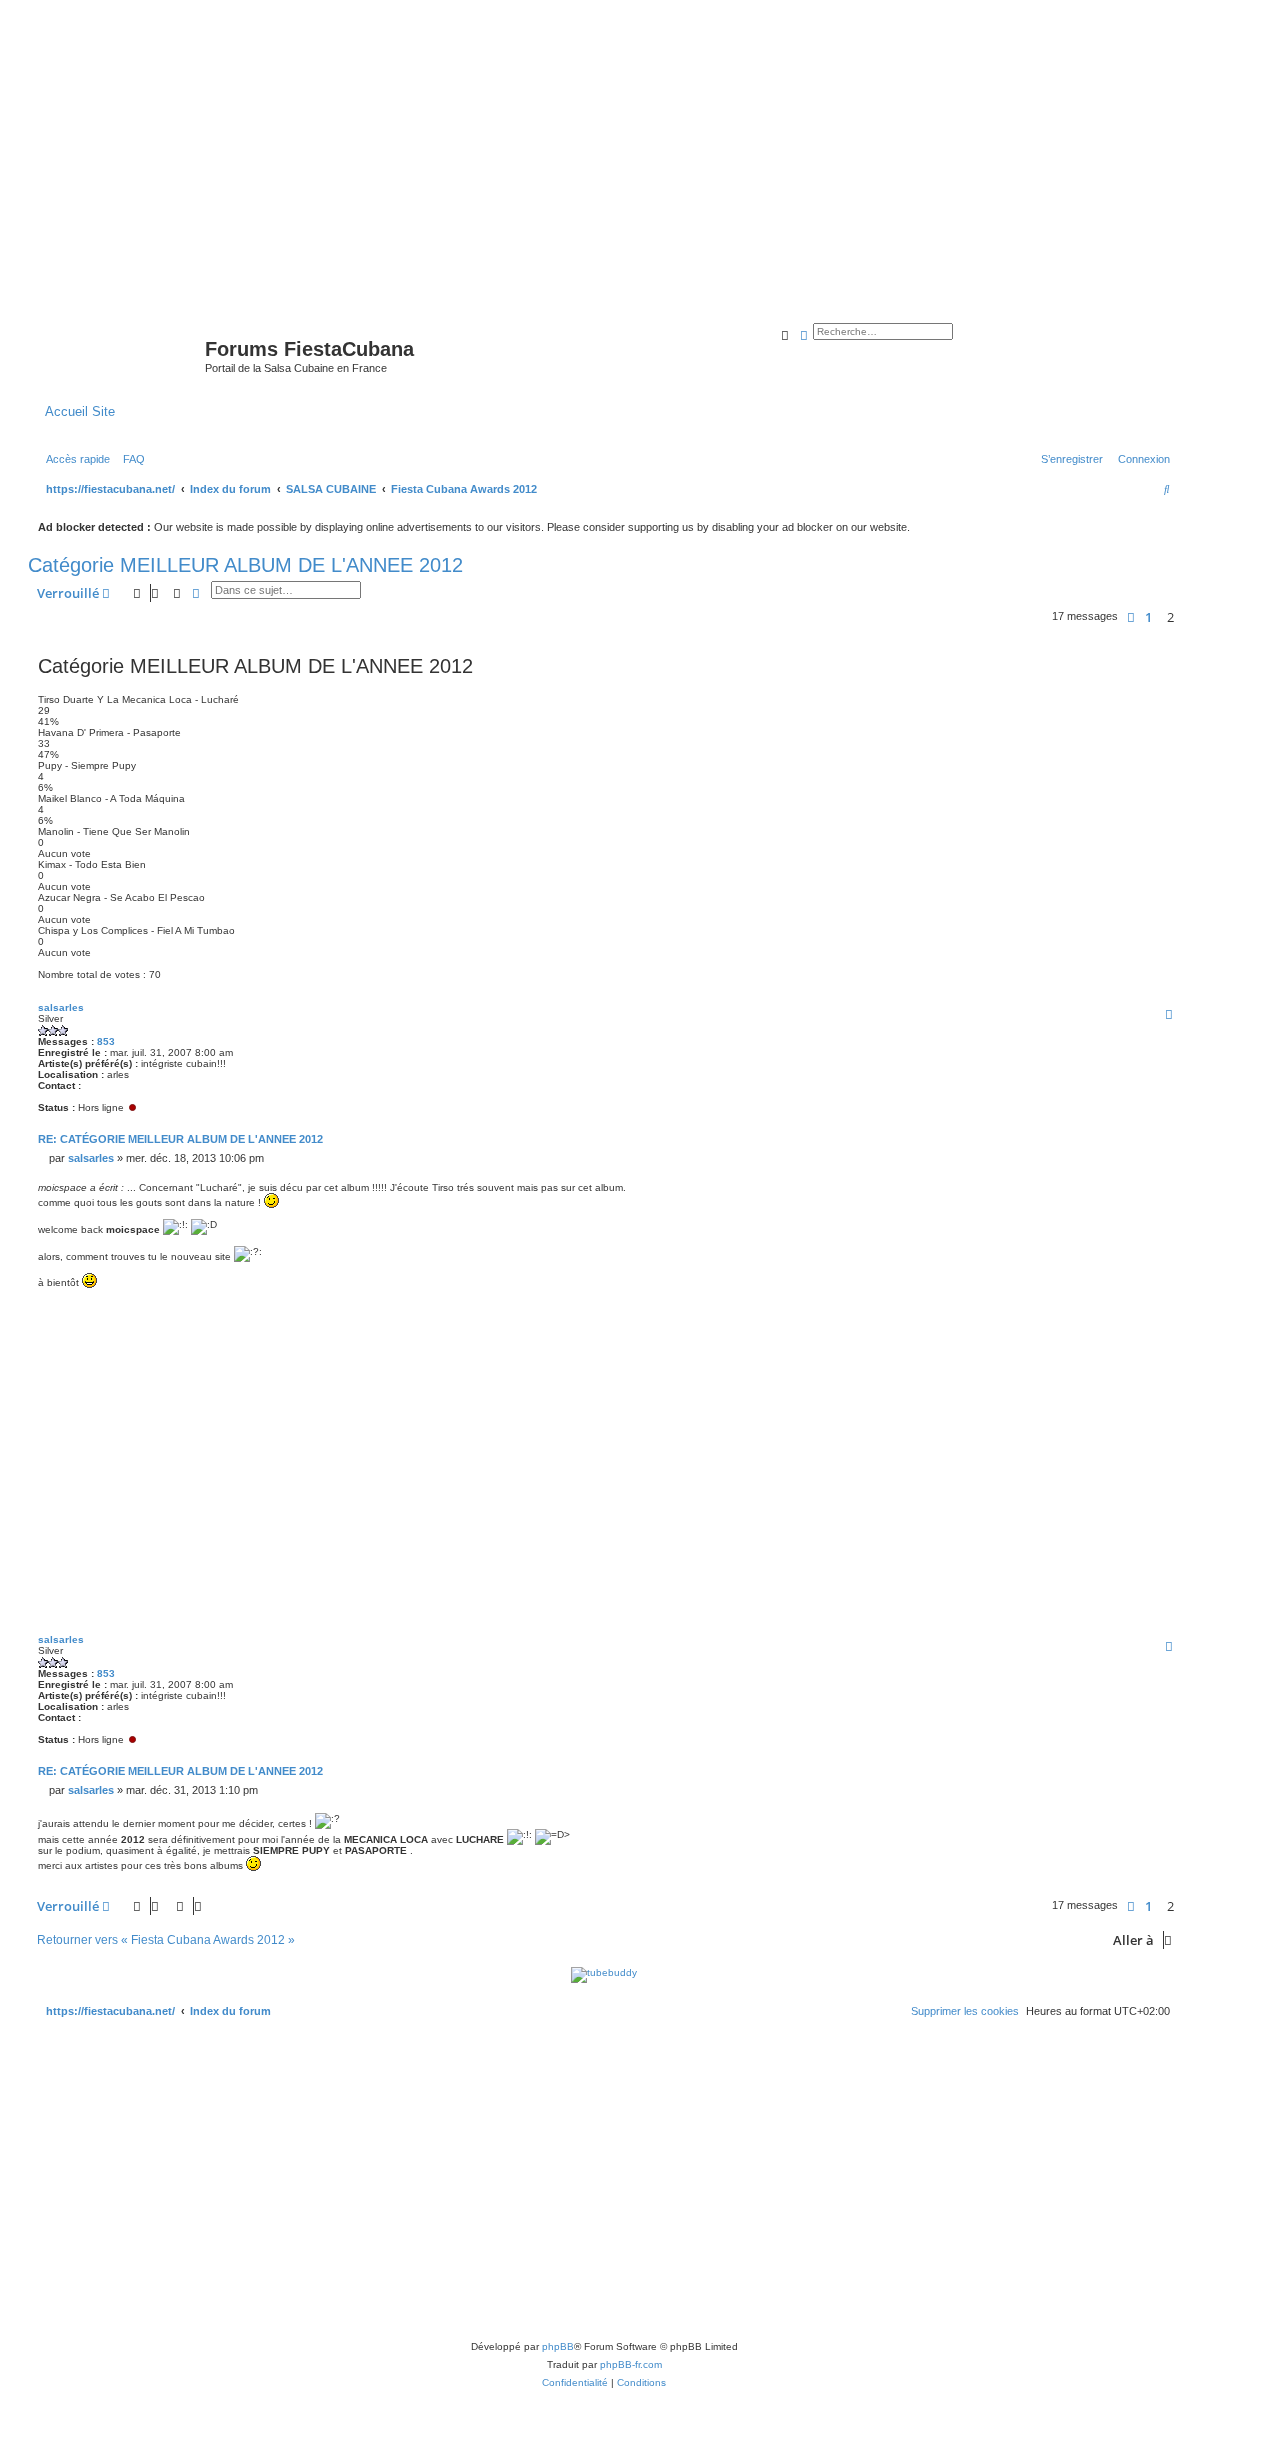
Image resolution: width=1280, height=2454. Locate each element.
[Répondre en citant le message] (1169, 1014)
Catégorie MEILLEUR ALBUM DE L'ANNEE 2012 (245, 565)
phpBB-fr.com (631, 2364)
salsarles (61, 1007)
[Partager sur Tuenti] (966, 1308)
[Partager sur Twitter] (941, 1308)
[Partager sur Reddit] (1016, 1308)
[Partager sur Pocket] (1166, 1308)
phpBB (558, 2346)
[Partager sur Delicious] (1041, 1308)
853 (106, 1041)
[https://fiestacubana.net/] (119, 355)
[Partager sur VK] (1066, 1308)
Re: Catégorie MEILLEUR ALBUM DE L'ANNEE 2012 (180, 1139)
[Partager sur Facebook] (916, 1308)
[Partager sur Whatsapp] (1141, 1308)
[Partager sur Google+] (1116, 1308)
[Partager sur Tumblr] (1091, 1308)
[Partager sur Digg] (991, 1308)
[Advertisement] (640, 152)
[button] (1131, 617)
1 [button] (1148, 617)
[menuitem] (130, 459)
